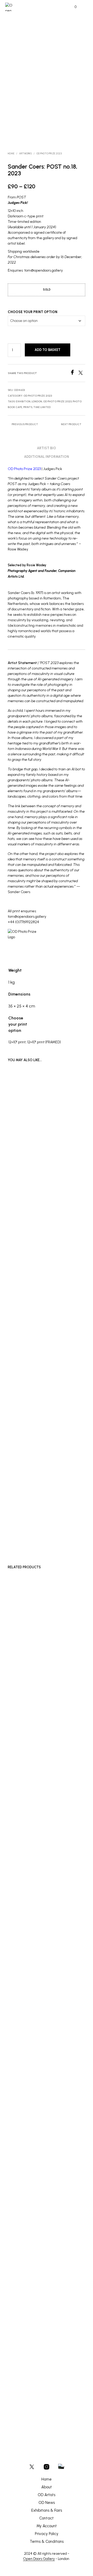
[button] (72, 7)
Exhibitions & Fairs (47, 2510)
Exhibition (23, 401)
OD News (47, 2503)
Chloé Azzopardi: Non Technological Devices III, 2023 (22, 1450)
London (37, 401)
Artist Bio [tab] (47, 448)
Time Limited (42, 407)
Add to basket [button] (21, 1970)
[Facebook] (74, 373)
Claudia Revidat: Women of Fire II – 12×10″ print (22, 1526)
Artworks (25, 153)
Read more (18, 1460)
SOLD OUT (58, 1472)
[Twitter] (82, 373)
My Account (47, 2526)
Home (11, 153)
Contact (47, 2518)
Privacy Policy (47, 2534)
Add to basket (48, 350)
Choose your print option (33, 312)
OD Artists (47, 2495)
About (47, 2487)
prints (28, 407)
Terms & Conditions (47, 2542)
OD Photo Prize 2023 (49, 153)
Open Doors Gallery (39, 2559)
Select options (62, 1970)
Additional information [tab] (47, 457)
